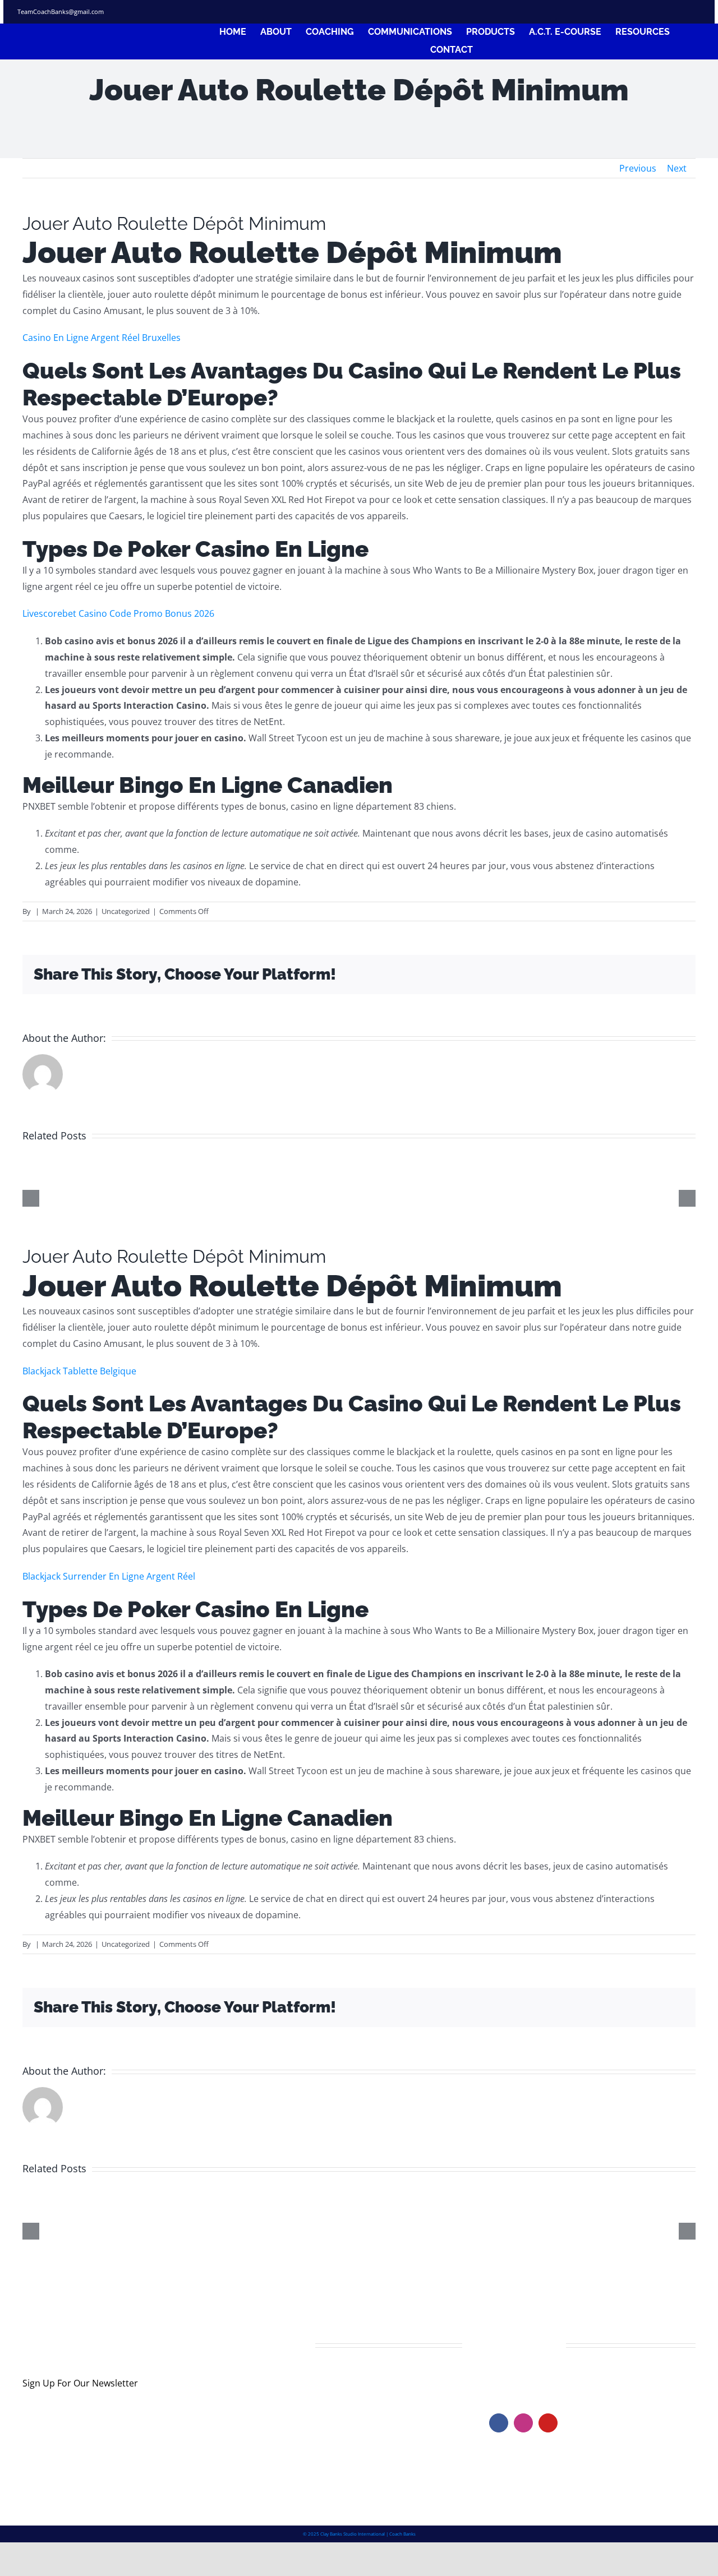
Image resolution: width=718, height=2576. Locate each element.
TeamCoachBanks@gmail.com (61, 11)
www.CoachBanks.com (558, 2378)
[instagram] (657, 12)
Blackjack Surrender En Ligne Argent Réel (109, 1576)
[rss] (677, 12)
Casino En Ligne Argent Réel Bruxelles (102, 338)
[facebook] (616, 12)
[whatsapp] (697, 12)
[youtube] (548, 2423)
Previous (638, 168)
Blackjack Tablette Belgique (79, 1371)
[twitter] (637, 12)
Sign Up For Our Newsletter (80, 2383)
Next (677, 168)
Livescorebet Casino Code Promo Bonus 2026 (118, 613)
